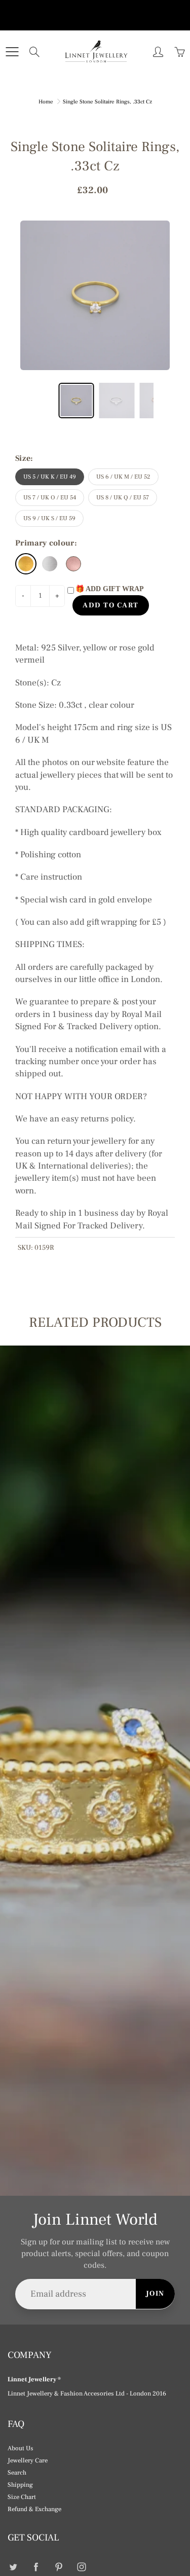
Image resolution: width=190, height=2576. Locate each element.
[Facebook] (36, 2567)
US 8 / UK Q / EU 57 (123, 498)
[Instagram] (81, 2567)
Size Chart (22, 2497)
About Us (21, 2448)
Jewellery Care (28, 2460)
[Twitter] (13, 2567)
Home (46, 102)
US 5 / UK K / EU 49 (50, 477)
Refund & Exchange (34, 2509)
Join (155, 2294)
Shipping (20, 2485)
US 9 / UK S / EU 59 (49, 518)
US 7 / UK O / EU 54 (50, 498)
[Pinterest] (59, 2567)
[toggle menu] (12, 52)
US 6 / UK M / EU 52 (123, 477)
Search (17, 2473)
